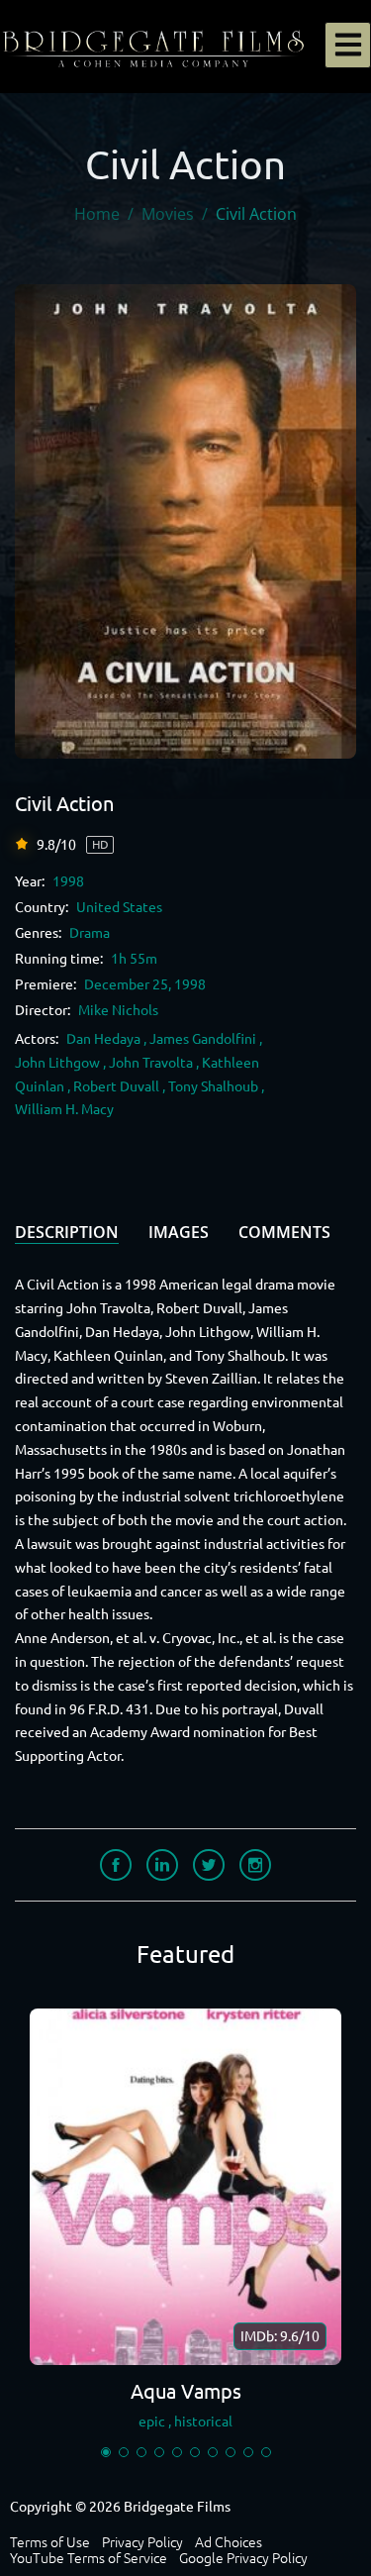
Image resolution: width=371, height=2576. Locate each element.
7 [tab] (213, 2452)
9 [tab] (248, 2452)
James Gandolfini (203, 1039)
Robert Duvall (116, 1086)
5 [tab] (177, 2452)
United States (119, 907)
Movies (168, 214)
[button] (348, 45)
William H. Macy (64, 1109)
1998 (68, 881)
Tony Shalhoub (213, 1086)
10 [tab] (266, 2452)
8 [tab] (231, 2452)
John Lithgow (57, 1063)
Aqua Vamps (186, 2391)
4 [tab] (159, 2452)
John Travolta (151, 1063)
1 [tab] (106, 2452)
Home (97, 214)
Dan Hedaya (103, 1039)
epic (152, 2421)
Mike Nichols (118, 1010)
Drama (90, 933)
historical (203, 2421)
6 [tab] (195, 2452)
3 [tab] (141, 2452)
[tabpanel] (185, 2224)
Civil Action (64, 804)
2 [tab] (124, 2452)
